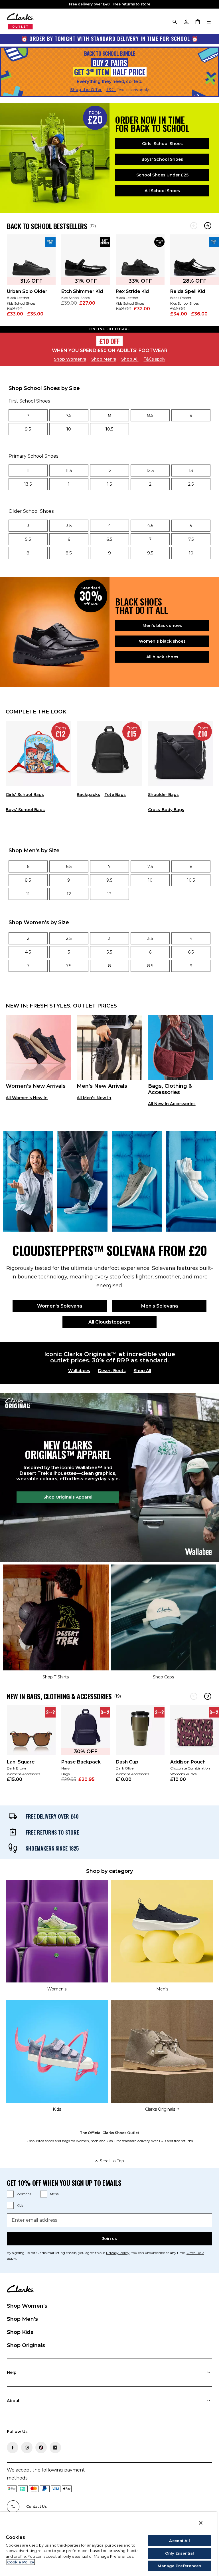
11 (28, 470)
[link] (31, 279)
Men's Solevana (160, 1306)
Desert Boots (112, 1371)
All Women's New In (27, 1098)
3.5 (69, 525)
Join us (109, 2239)
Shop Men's (104, 359)
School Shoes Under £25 (162, 175)
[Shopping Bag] (197, 21)
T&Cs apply (155, 359)
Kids (20, 2205)
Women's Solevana (60, 1306)
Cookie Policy (21, 2562)
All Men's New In (94, 1098)
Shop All (130, 359)
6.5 (109, 539)
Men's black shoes (162, 626)
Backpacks (88, 795)
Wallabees (79, 1371)
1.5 (109, 484)
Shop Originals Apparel (68, 1497)
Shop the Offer (86, 90)
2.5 (191, 484)
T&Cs (111, 90)
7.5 (69, 415)
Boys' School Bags (25, 810)
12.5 (150, 470)
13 (191, 470)
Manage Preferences (179, 2566)
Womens (24, 2194)
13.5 (28, 484)
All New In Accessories (172, 1104)
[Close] (201, 2523)
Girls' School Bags (25, 795)
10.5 (109, 429)
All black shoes (162, 657)
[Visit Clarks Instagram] (27, 2448)
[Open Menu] (209, 21)
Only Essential (180, 2553)
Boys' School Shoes (162, 159)
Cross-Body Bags (166, 810)
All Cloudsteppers (109, 1322)
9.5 (28, 429)
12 (109, 470)
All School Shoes (162, 191)
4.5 (150, 525)
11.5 (69, 470)
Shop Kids (20, 2332)
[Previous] (194, 226)
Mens (54, 2194)
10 (69, 429)
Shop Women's (70, 359)
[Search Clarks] (175, 21)
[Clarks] (20, 21)
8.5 (150, 415)
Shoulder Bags (163, 795)
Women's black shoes (162, 641)
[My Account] (186, 21)
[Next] (208, 226)
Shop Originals (26, 2345)
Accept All (179, 2541)
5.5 (28, 539)
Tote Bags (115, 795)
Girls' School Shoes (162, 144)
